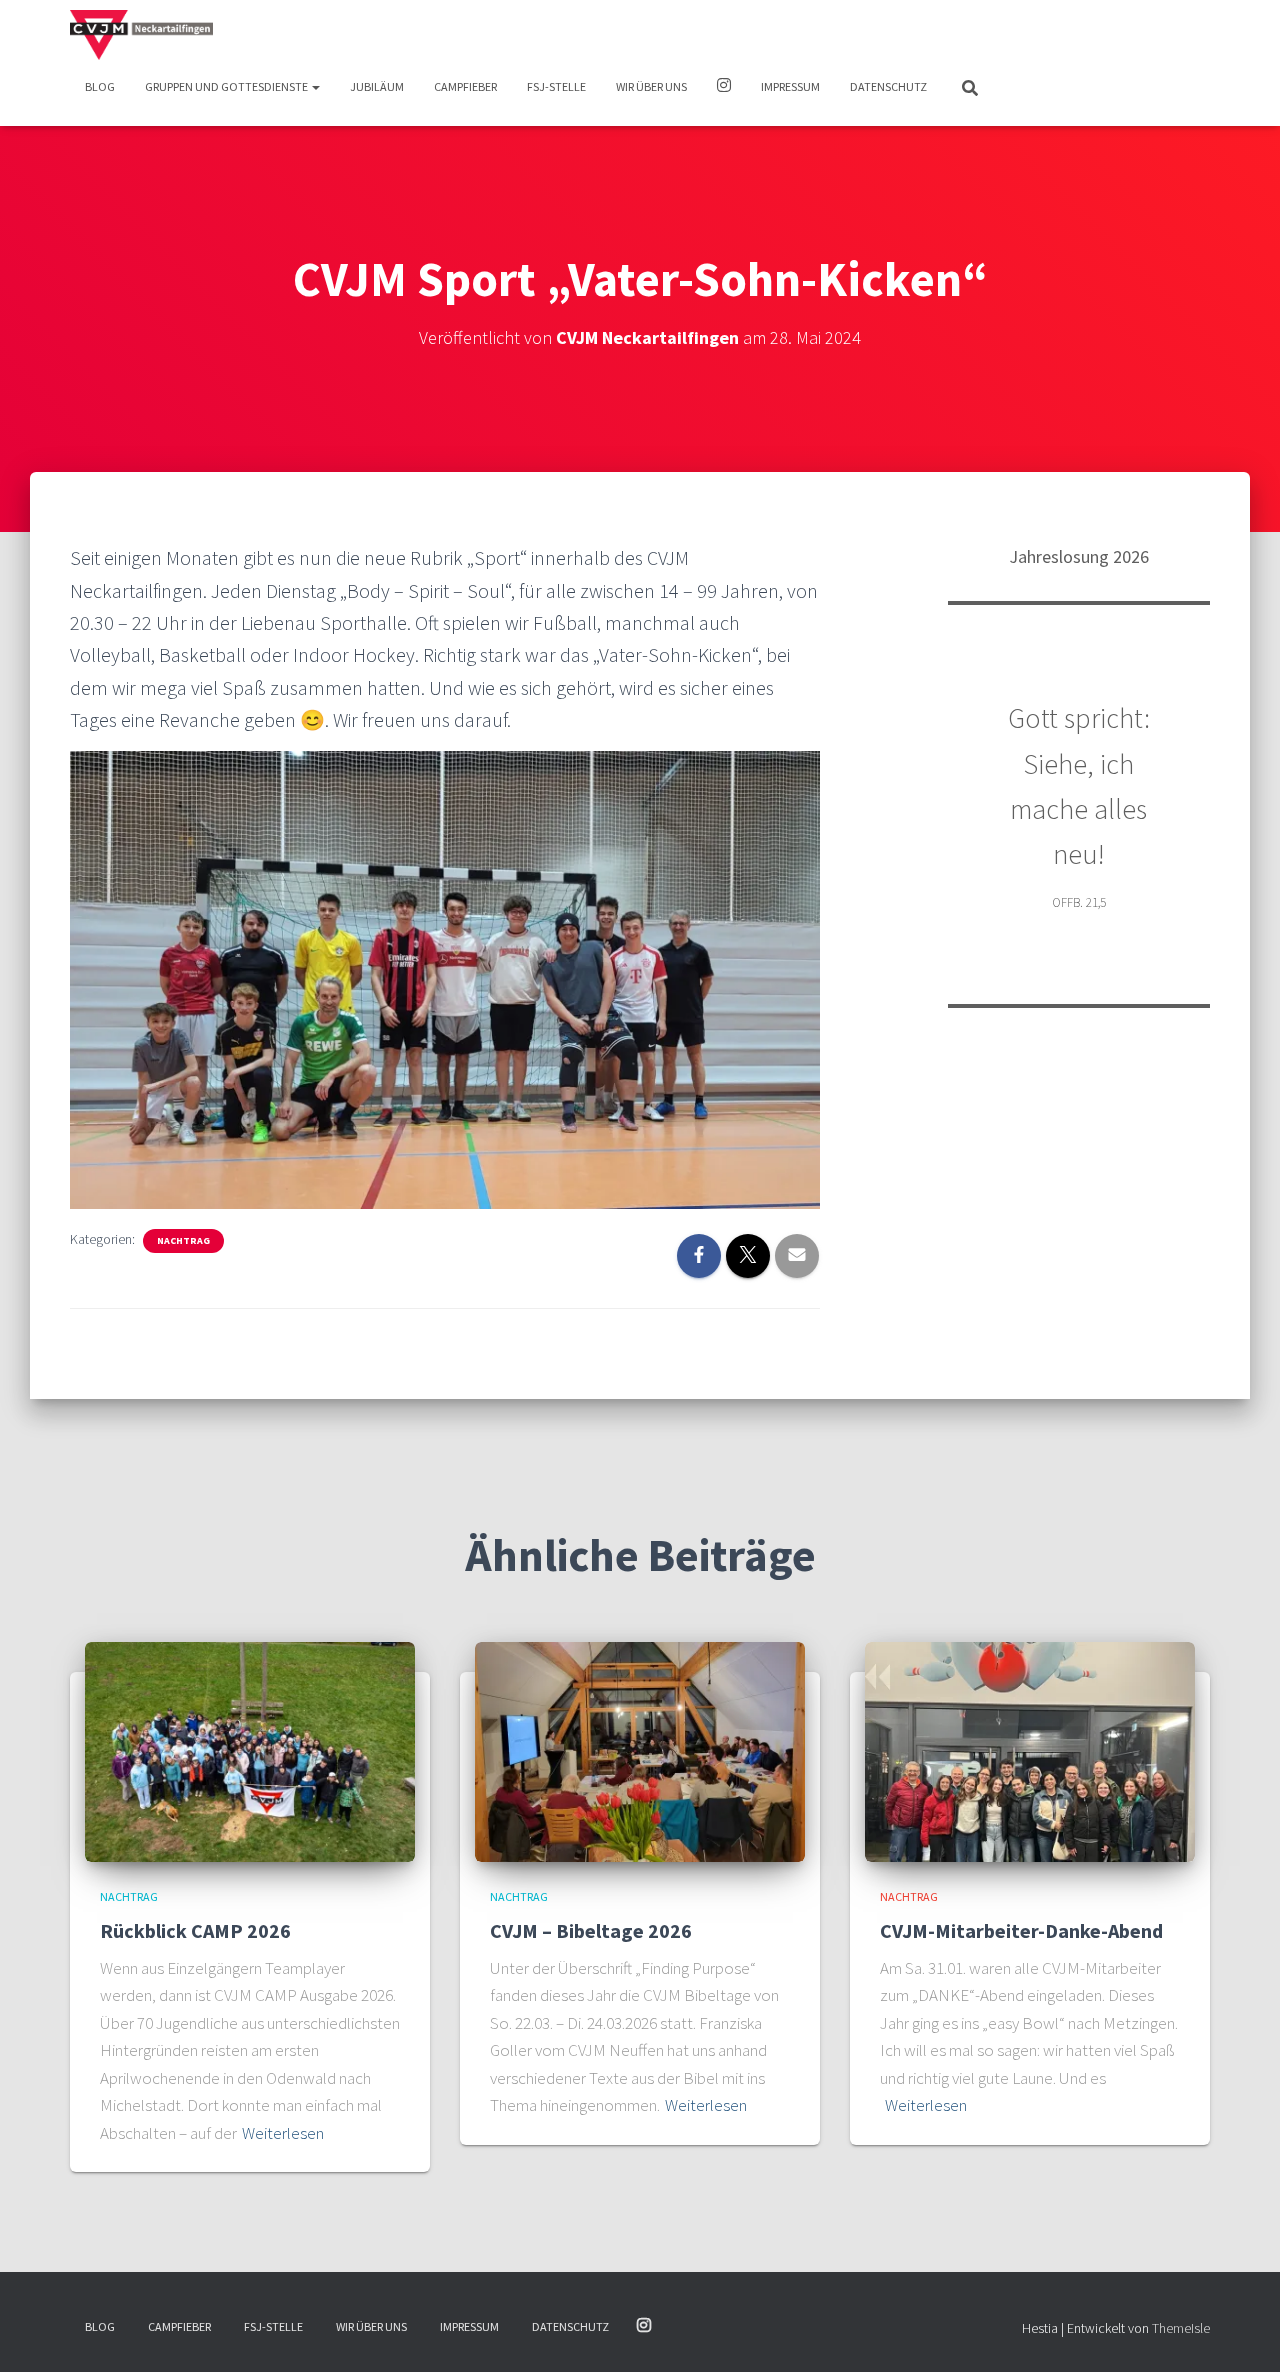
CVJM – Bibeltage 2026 (591, 1930)
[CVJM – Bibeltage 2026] (640, 1751)
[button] (315, 86)
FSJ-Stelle (556, 86)
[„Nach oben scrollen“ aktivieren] (1240, 2332)
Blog (100, 86)
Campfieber (465, 86)
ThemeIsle (1181, 2328)
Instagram (724, 88)
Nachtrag (183, 1240)
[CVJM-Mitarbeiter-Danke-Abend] (1030, 1751)
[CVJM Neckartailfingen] (141, 35)
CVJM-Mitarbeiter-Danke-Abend (1021, 1930)
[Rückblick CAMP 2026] (250, 1751)
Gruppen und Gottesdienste (227, 86)
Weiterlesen (283, 2133)
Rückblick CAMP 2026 (195, 1930)
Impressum (790, 86)
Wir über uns (651, 86)
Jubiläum (377, 86)
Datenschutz (888, 86)
